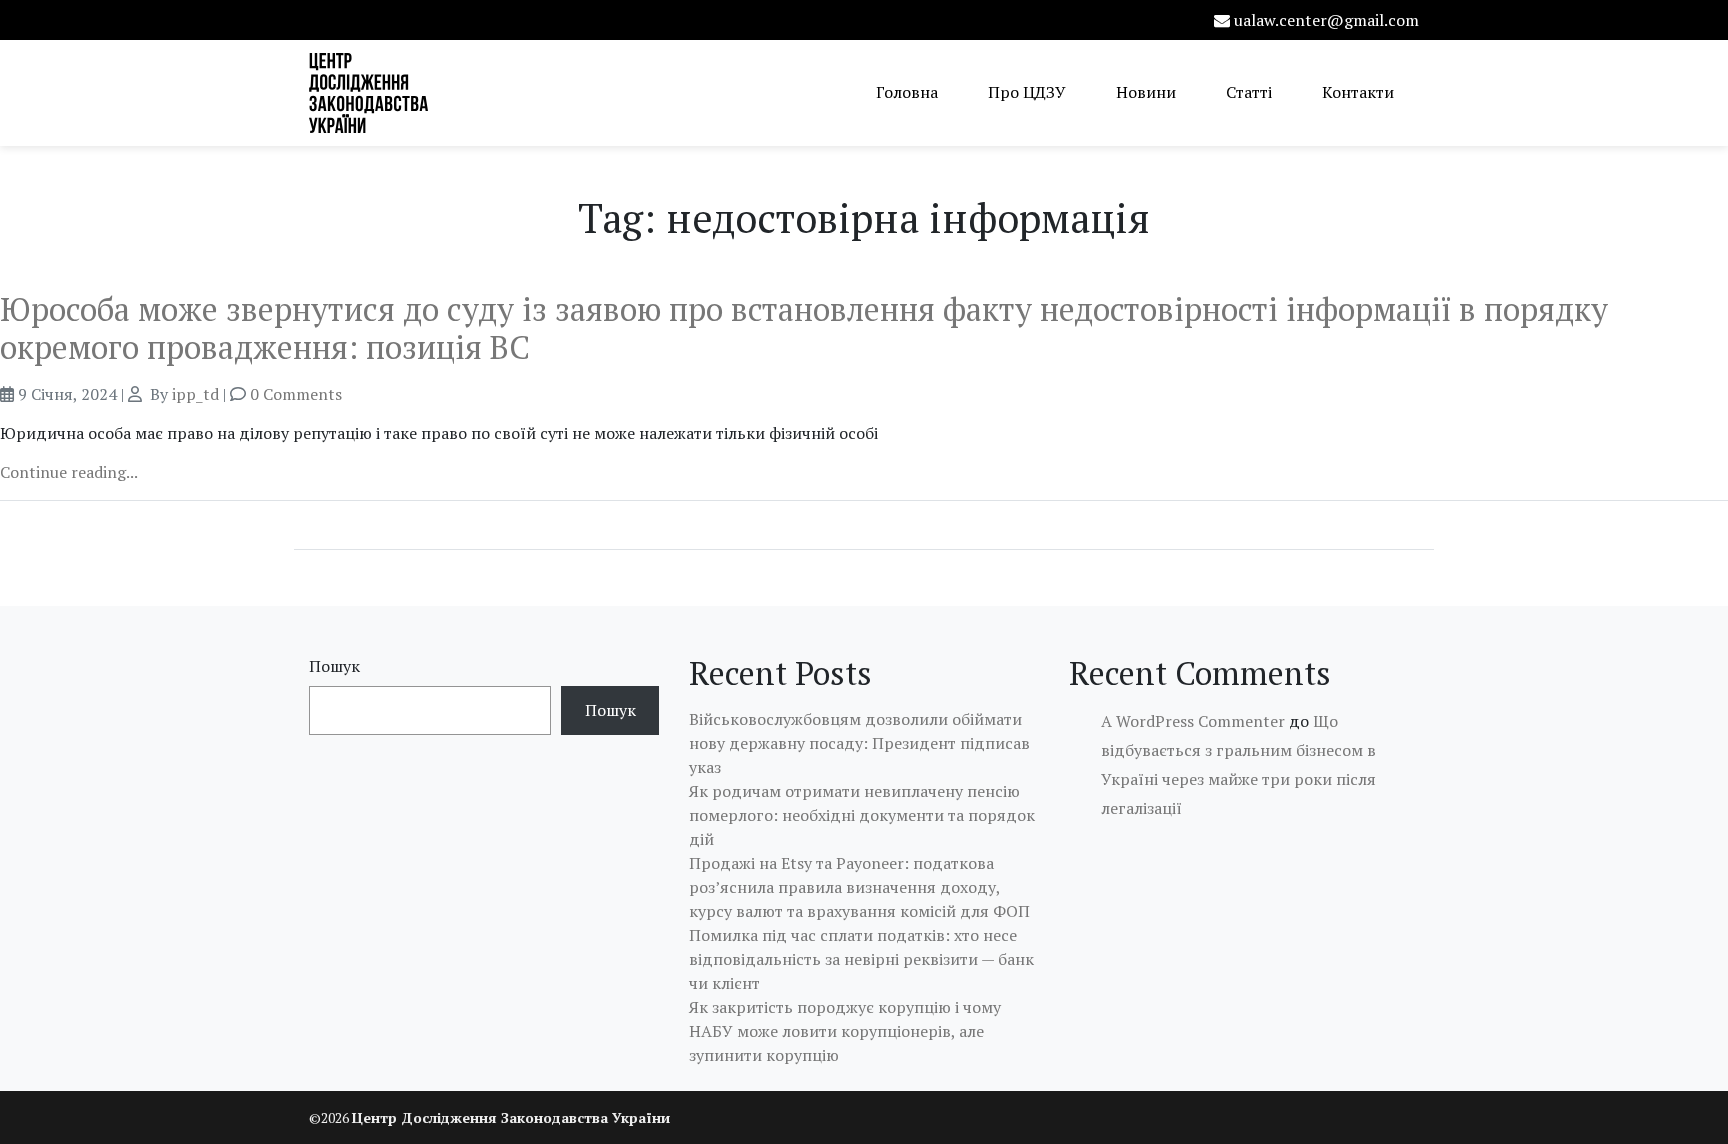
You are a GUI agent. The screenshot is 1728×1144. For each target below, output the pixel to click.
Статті (1249, 92)
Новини (1146, 92)
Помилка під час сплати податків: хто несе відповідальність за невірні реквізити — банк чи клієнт (861, 959)
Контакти (1358, 92)
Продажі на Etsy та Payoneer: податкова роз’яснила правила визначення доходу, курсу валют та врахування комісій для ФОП (859, 887)
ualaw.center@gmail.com (1326, 20)
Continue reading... (69, 472)
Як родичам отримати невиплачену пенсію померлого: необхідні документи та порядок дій (862, 815)
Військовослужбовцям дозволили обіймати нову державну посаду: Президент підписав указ (859, 743)
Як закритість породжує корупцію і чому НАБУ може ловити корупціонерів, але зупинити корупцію (845, 1031)
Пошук (334, 666)
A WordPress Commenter (1193, 721)
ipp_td (195, 394)
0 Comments (296, 394)
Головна (907, 92)
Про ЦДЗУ (1027, 92)
